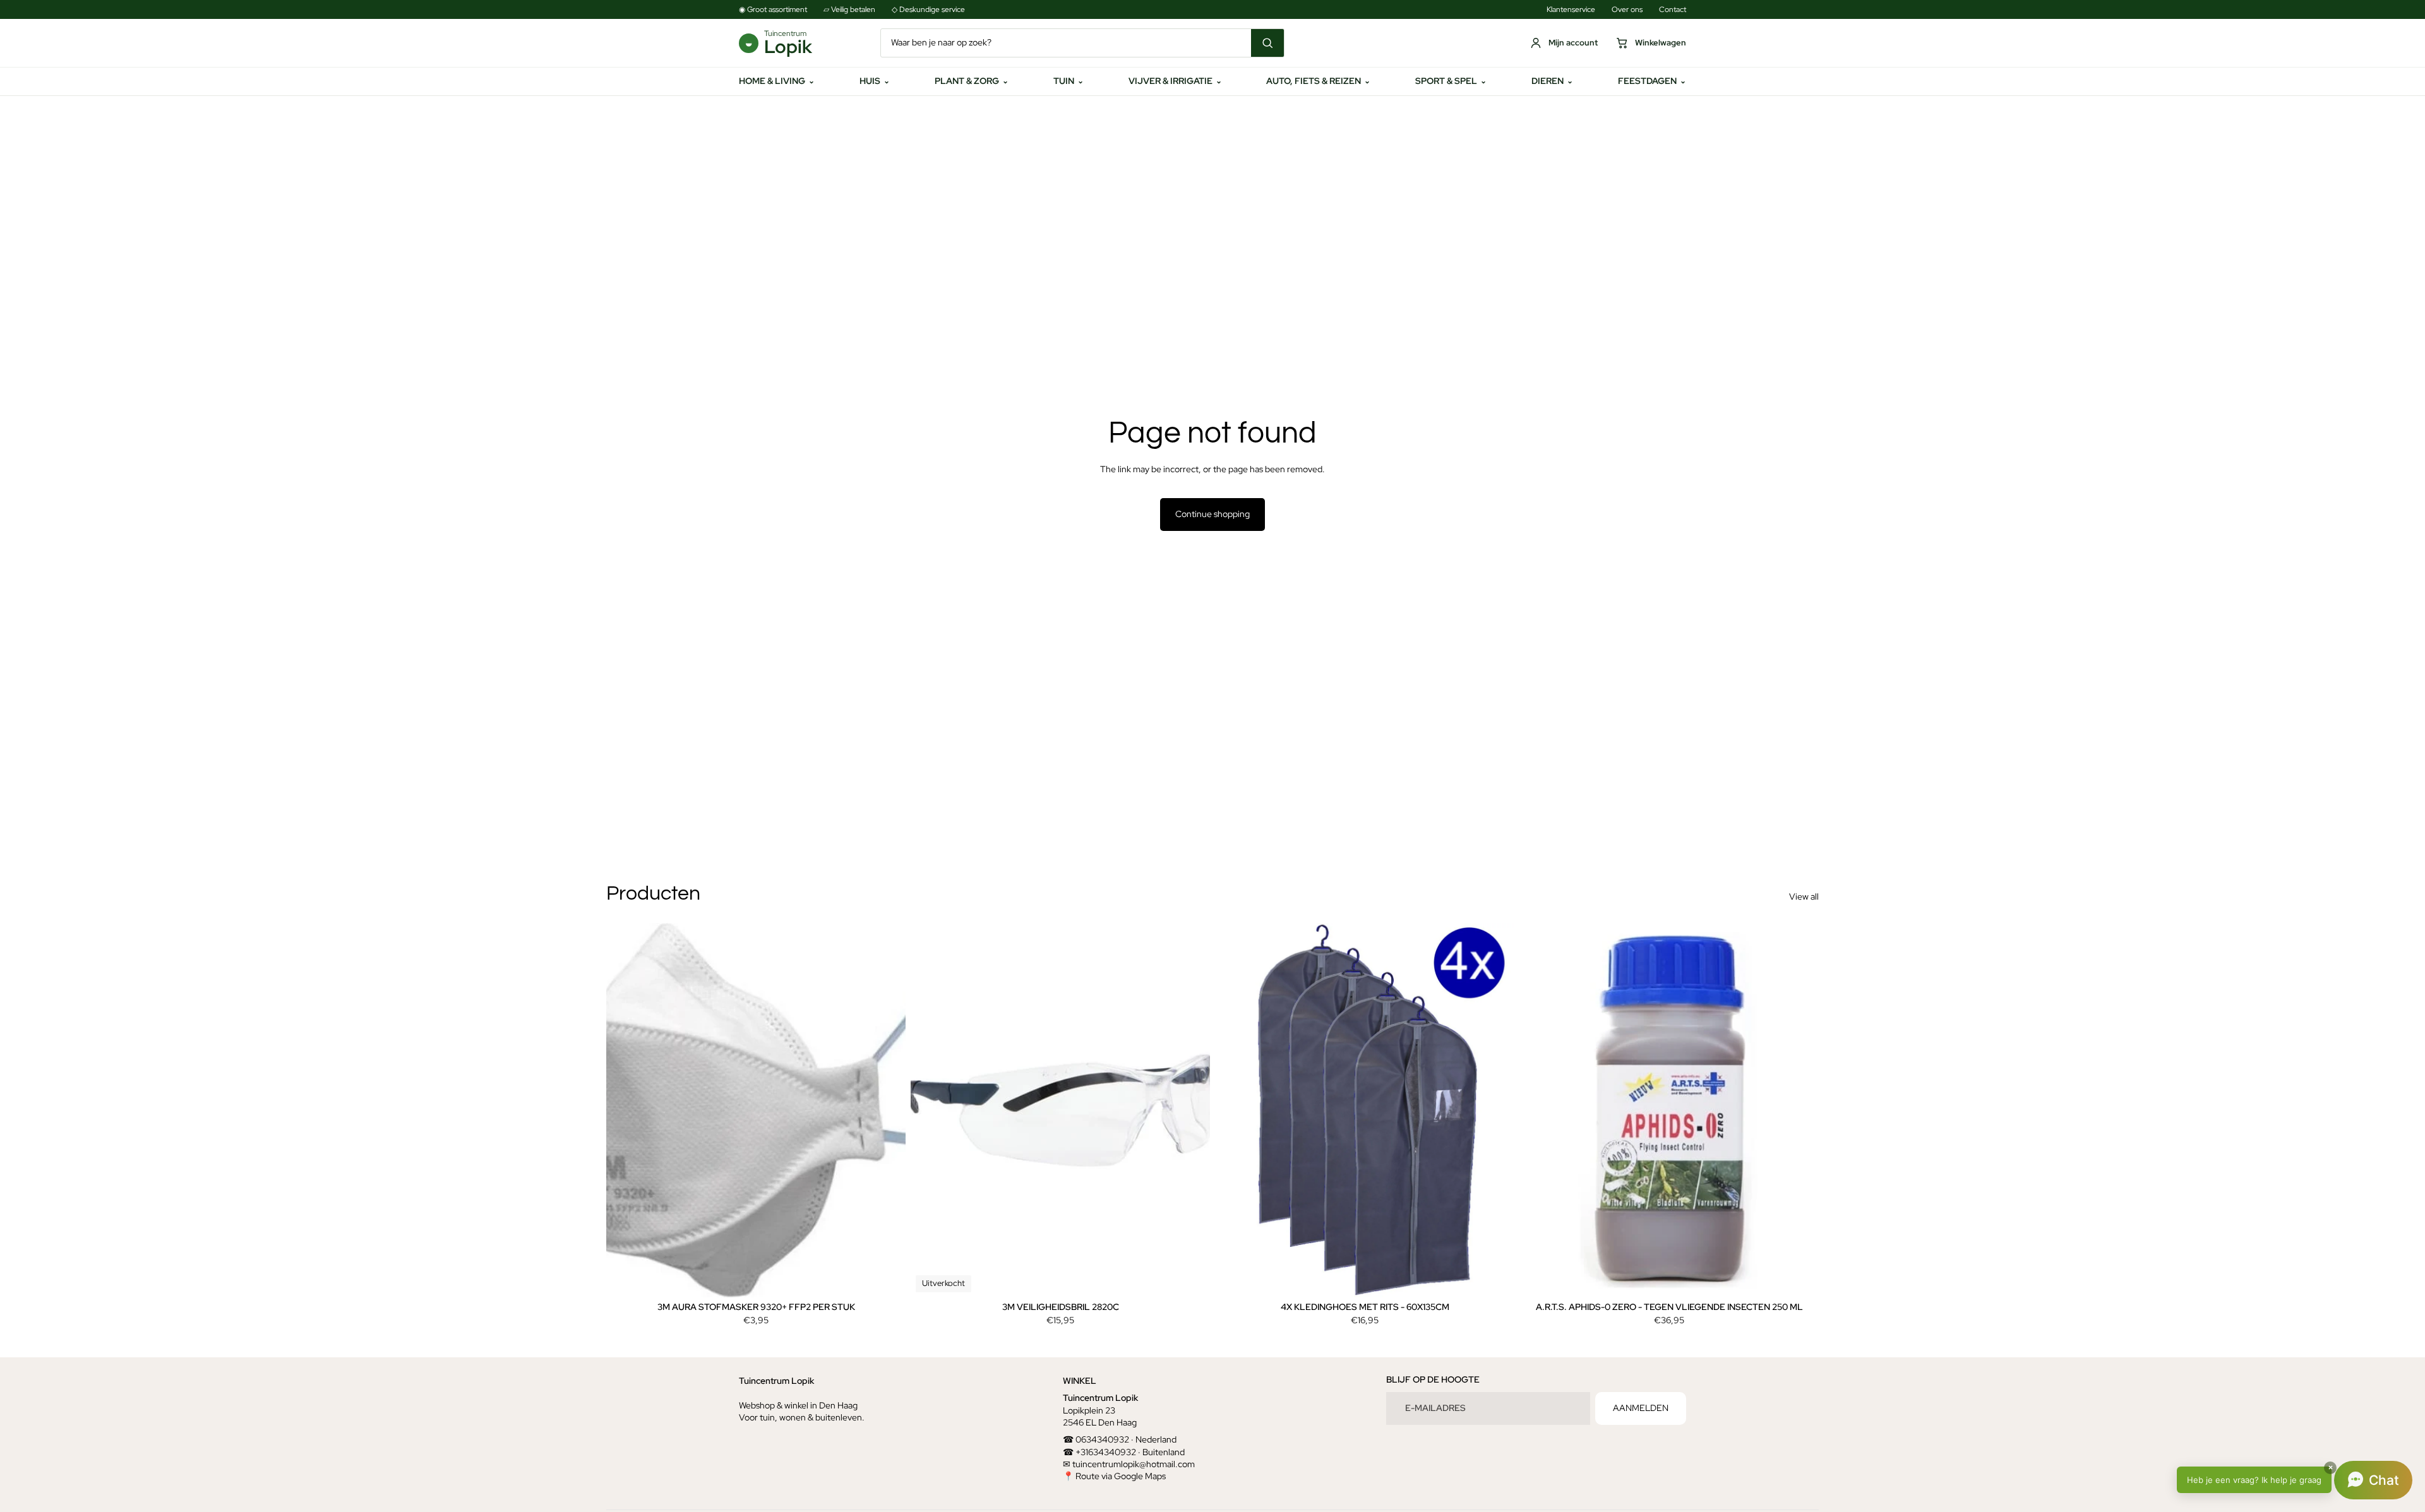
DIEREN (1552, 81)
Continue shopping (1212, 514)
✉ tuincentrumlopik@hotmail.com (1129, 1464)
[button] (2295, 1480)
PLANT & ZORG (972, 81)
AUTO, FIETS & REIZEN (1318, 81)
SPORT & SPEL (1451, 81)
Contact (1673, 9)
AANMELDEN (1641, 1408)
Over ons (1627, 9)
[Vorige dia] (625, 1110)
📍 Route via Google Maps (1114, 1476)
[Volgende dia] (887, 1110)
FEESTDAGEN (1652, 81)
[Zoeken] (1267, 43)
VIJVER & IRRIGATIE (1175, 81)
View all (1804, 896)
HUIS (875, 81)
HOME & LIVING (777, 81)
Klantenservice (1571, 9)
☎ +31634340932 (1099, 1451)
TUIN (1069, 81)
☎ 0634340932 (1096, 1439)
